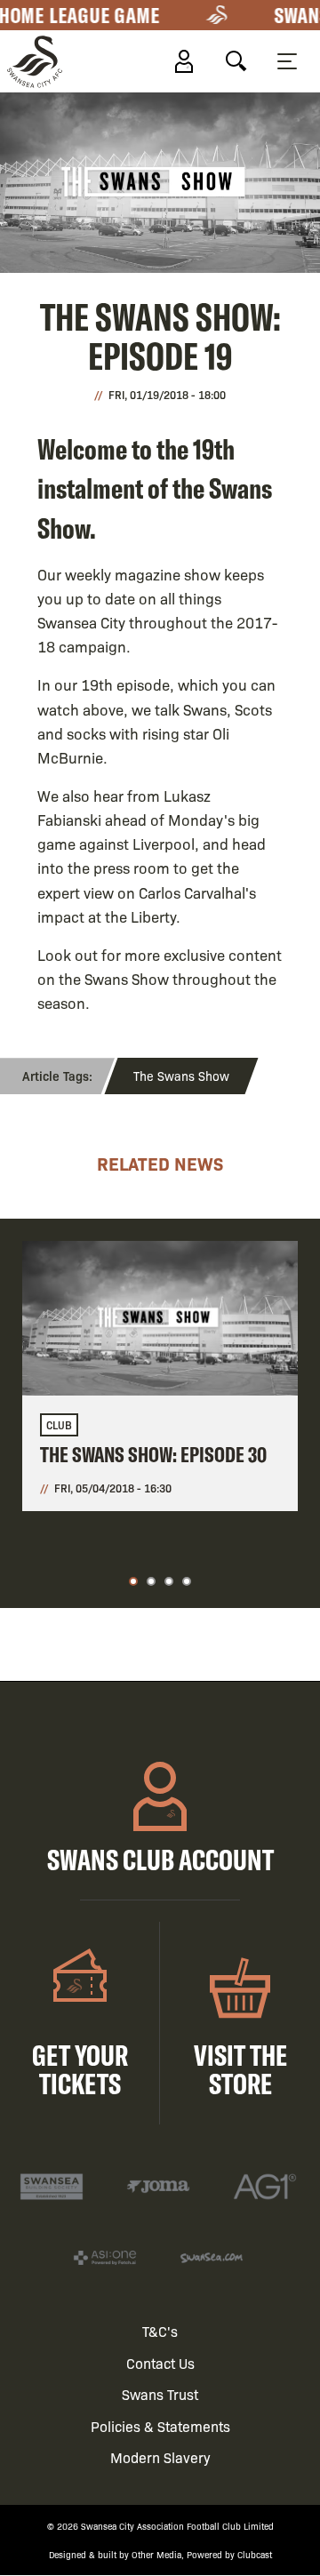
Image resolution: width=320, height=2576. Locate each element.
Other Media (156, 2554)
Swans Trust (160, 2394)
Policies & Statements (160, 2426)
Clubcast (255, 2554)
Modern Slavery (160, 2457)
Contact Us (160, 2363)
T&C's (160, 2331)
